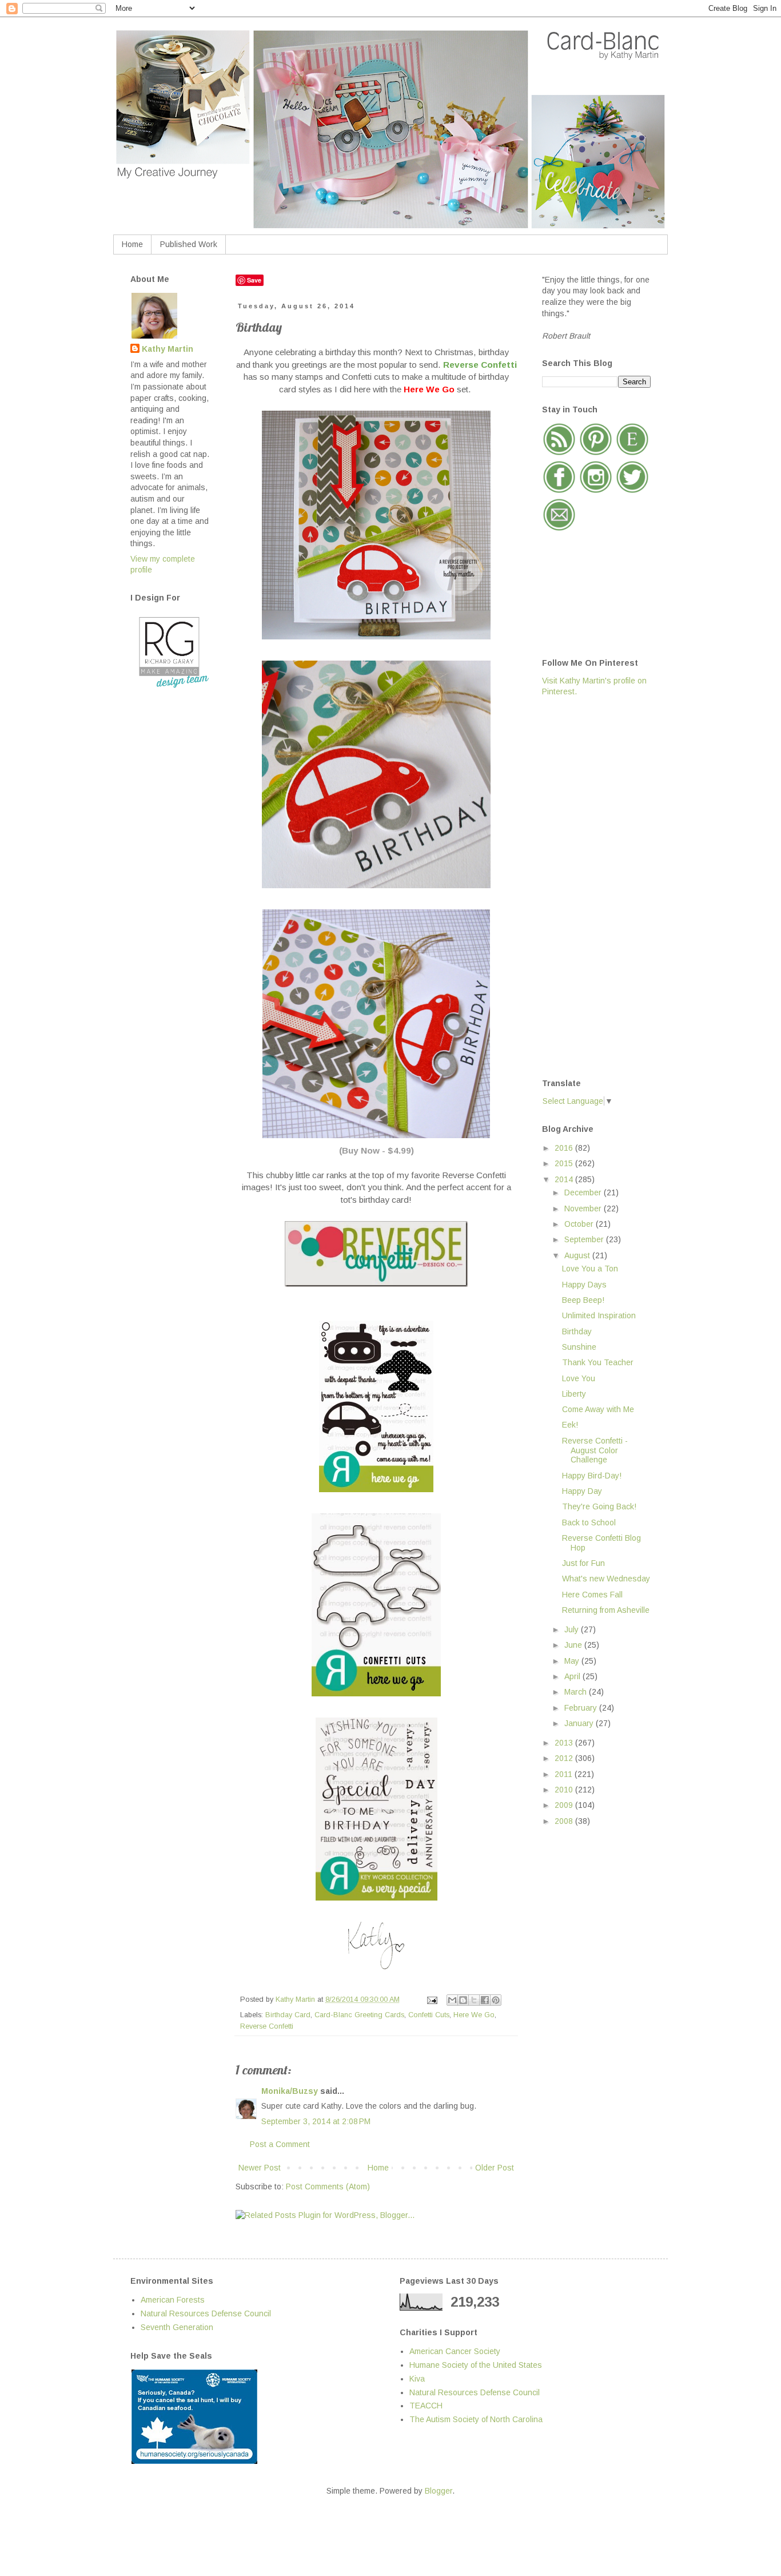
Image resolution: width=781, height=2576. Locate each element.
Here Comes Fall (592, 1595)
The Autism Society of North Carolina (476, 2419)
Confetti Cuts (429, 2015)
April (573, 1676)
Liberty (574, 1394)
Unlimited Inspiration (599, 1315)
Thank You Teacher (598, 1362)
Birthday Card (288, 2015)
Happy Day (582, 1491)
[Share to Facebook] (485, 2000)
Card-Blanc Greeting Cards (359, 2015)
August (578, 1255)
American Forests (173, 2300)
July (573, 1629)
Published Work (189, 244)
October (580, 1224)
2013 (565, 1743)
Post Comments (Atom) (328, 2187)
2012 (565, 1758)
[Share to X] (474, 2000)
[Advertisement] (588, 887)
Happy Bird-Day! (592, 1476)
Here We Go (474, 2015)
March (577, 1692)
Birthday (577, 1331)
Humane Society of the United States (476, 2365)
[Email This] (452, 2000)
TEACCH (426, 2406)
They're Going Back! (599, 1506)
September (585, 1239)
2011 (565, 1774)
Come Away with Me (598, 1409)
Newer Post (260, 2168)
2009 (565, 1805)
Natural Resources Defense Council (206, 2313)
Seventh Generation (177, 2327)
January (580, 1723)
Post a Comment (280, 2144)
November (584, 1209)
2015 (565, 1163)
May (573, 1661)
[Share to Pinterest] (496, 2000)
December (584, 1192)
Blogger (439, 2491)
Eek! (570, 1425)
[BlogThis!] (463, 2000)
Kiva (417, 2379)
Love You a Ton (590, 1269)
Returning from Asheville (606, 1610)
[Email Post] (432, 1999)
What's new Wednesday (606, 1579)
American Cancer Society (455, 2351)
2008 (565, 1821)
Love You (579, 1378)
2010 (565, 1790)
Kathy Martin (168, 349)
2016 (565, 1148)
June (574, 1645)
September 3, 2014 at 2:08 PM (316, 2121)
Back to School (589, 1522)
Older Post (495, 2168)
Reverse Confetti (267, 2026)
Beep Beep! (583, 1300)
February (582, 1708)
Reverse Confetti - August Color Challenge (595, 1450)
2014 (565, 1179)
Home (132, 244)
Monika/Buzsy (290, 2091)
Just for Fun (583, 1563)
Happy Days (584, 1285)
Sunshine (579, 1347)
